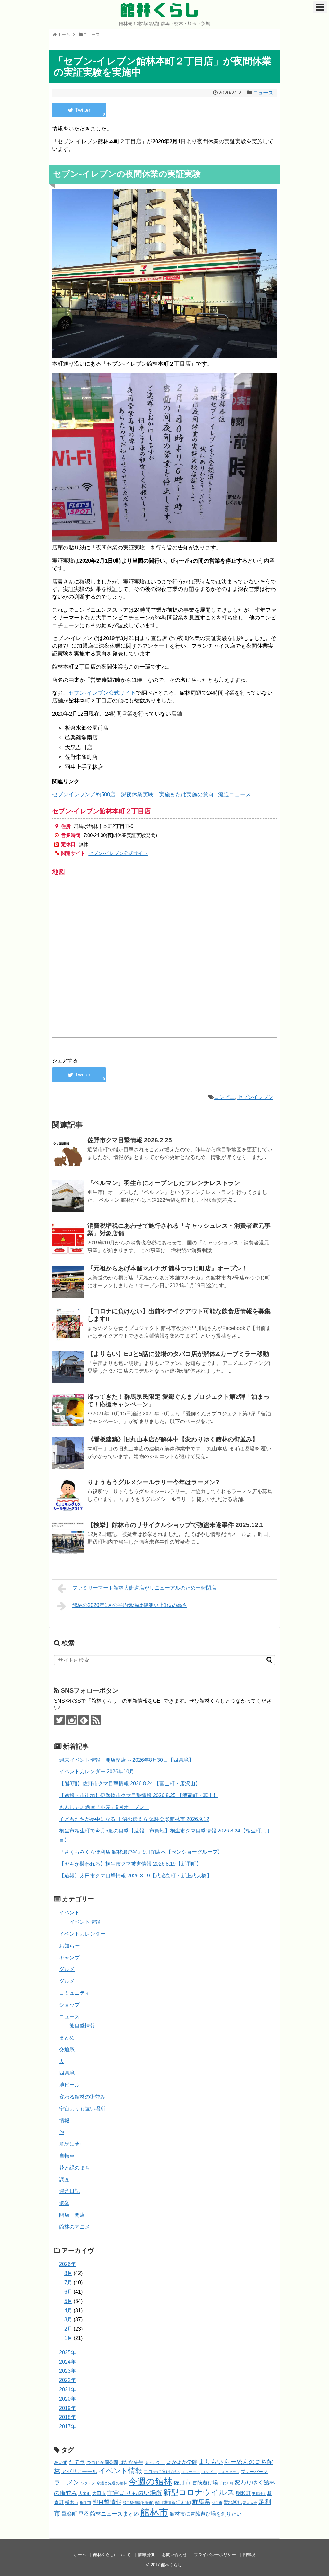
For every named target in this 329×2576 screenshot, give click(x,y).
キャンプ (69, 1958)
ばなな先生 (131, 2462)
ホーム (80, 2555)
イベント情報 (85, 1922)
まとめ (67, 2038)
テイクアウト (229, 2472)
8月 (68, 2273)
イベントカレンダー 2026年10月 (97, 1772)
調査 (64, 2180)
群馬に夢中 (72, 2144)
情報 (64, 2121)
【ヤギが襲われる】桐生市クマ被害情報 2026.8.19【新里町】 (130, 1864)
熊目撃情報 (82, 2026)
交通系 (67, 2050)
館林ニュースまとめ (115, 2514)
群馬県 (201, 2502)
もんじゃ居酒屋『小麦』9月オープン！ (104, 1807)
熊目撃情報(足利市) (173, 2503)
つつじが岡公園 (102, 2462)
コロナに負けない (162, 2472)
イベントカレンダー (82, 1934)
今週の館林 (150, 2481)
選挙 (64, 2203)
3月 (68, 2319)
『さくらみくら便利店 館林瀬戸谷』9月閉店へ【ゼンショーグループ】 (141, 1852)
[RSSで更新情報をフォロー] (96, 1720)
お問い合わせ (174, 2555)
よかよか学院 (182, 2462)
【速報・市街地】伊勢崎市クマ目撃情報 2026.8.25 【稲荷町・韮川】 (139, 1795)
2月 (68, 2329)
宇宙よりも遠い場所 (82, 2109)
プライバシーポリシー (215, 2555)
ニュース (263, 93)
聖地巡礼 (233, 2502)
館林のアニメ (75, 2227)
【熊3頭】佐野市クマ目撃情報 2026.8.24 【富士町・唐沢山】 (130, 1783)
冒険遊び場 (205, 2482)
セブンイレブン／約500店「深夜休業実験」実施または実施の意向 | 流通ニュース (151, 794)
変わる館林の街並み (82, 2097)
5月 (68, 2301)
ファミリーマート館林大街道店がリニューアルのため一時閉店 (144, 1588)
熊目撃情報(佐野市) (138, 2503)
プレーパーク (254, 2472)
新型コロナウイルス (199, 2492)
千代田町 (226, 2483)
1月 (68, 2338)
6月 (68, 2292)
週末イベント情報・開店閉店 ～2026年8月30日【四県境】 (126, 1760)
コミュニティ (75, 1993)
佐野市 (182, 2482)
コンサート (191, 2472)
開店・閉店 (72, 2215)
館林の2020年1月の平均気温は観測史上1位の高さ (130, 1605)
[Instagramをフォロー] (71, 1720)
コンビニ (225, 1097)
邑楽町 (69, 2514)
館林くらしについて (112, 2555)
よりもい (211, 2462)
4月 (68, 2310)
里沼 (84, 2514)
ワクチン (88, 2483)
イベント (69, 1913)
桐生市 (85, 2503)
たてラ (77, 2462)
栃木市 (72, 2503)
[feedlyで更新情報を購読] (84, 1720)
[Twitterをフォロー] (59, 1720)
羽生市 (217, 2503)
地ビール (69, 2085)
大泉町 (85, 2494)
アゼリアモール (79, 2471)
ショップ (69, 2005)
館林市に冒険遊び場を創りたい (206, 2514)
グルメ (67, 1969)
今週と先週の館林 (112, 2483)
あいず (61, 2462)
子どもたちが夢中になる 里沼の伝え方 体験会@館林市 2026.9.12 (134, 1819)
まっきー (155, 2462)
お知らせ (69, 1946)
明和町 (243, 2493)
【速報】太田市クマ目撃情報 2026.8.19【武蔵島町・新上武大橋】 (135, 1876)
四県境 (67, 2073)
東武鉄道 (259, 2494)
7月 (68, 2282)
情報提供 (146, 2555)
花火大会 (250, 2503)
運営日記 (69, 2191)
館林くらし (160, 10)
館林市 (154, 2512)
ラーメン (67, 2482)
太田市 (99, 2493)
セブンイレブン (255, 1097)
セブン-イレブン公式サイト (102, 693)
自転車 (67, 2156)
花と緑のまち (75, 2168)
